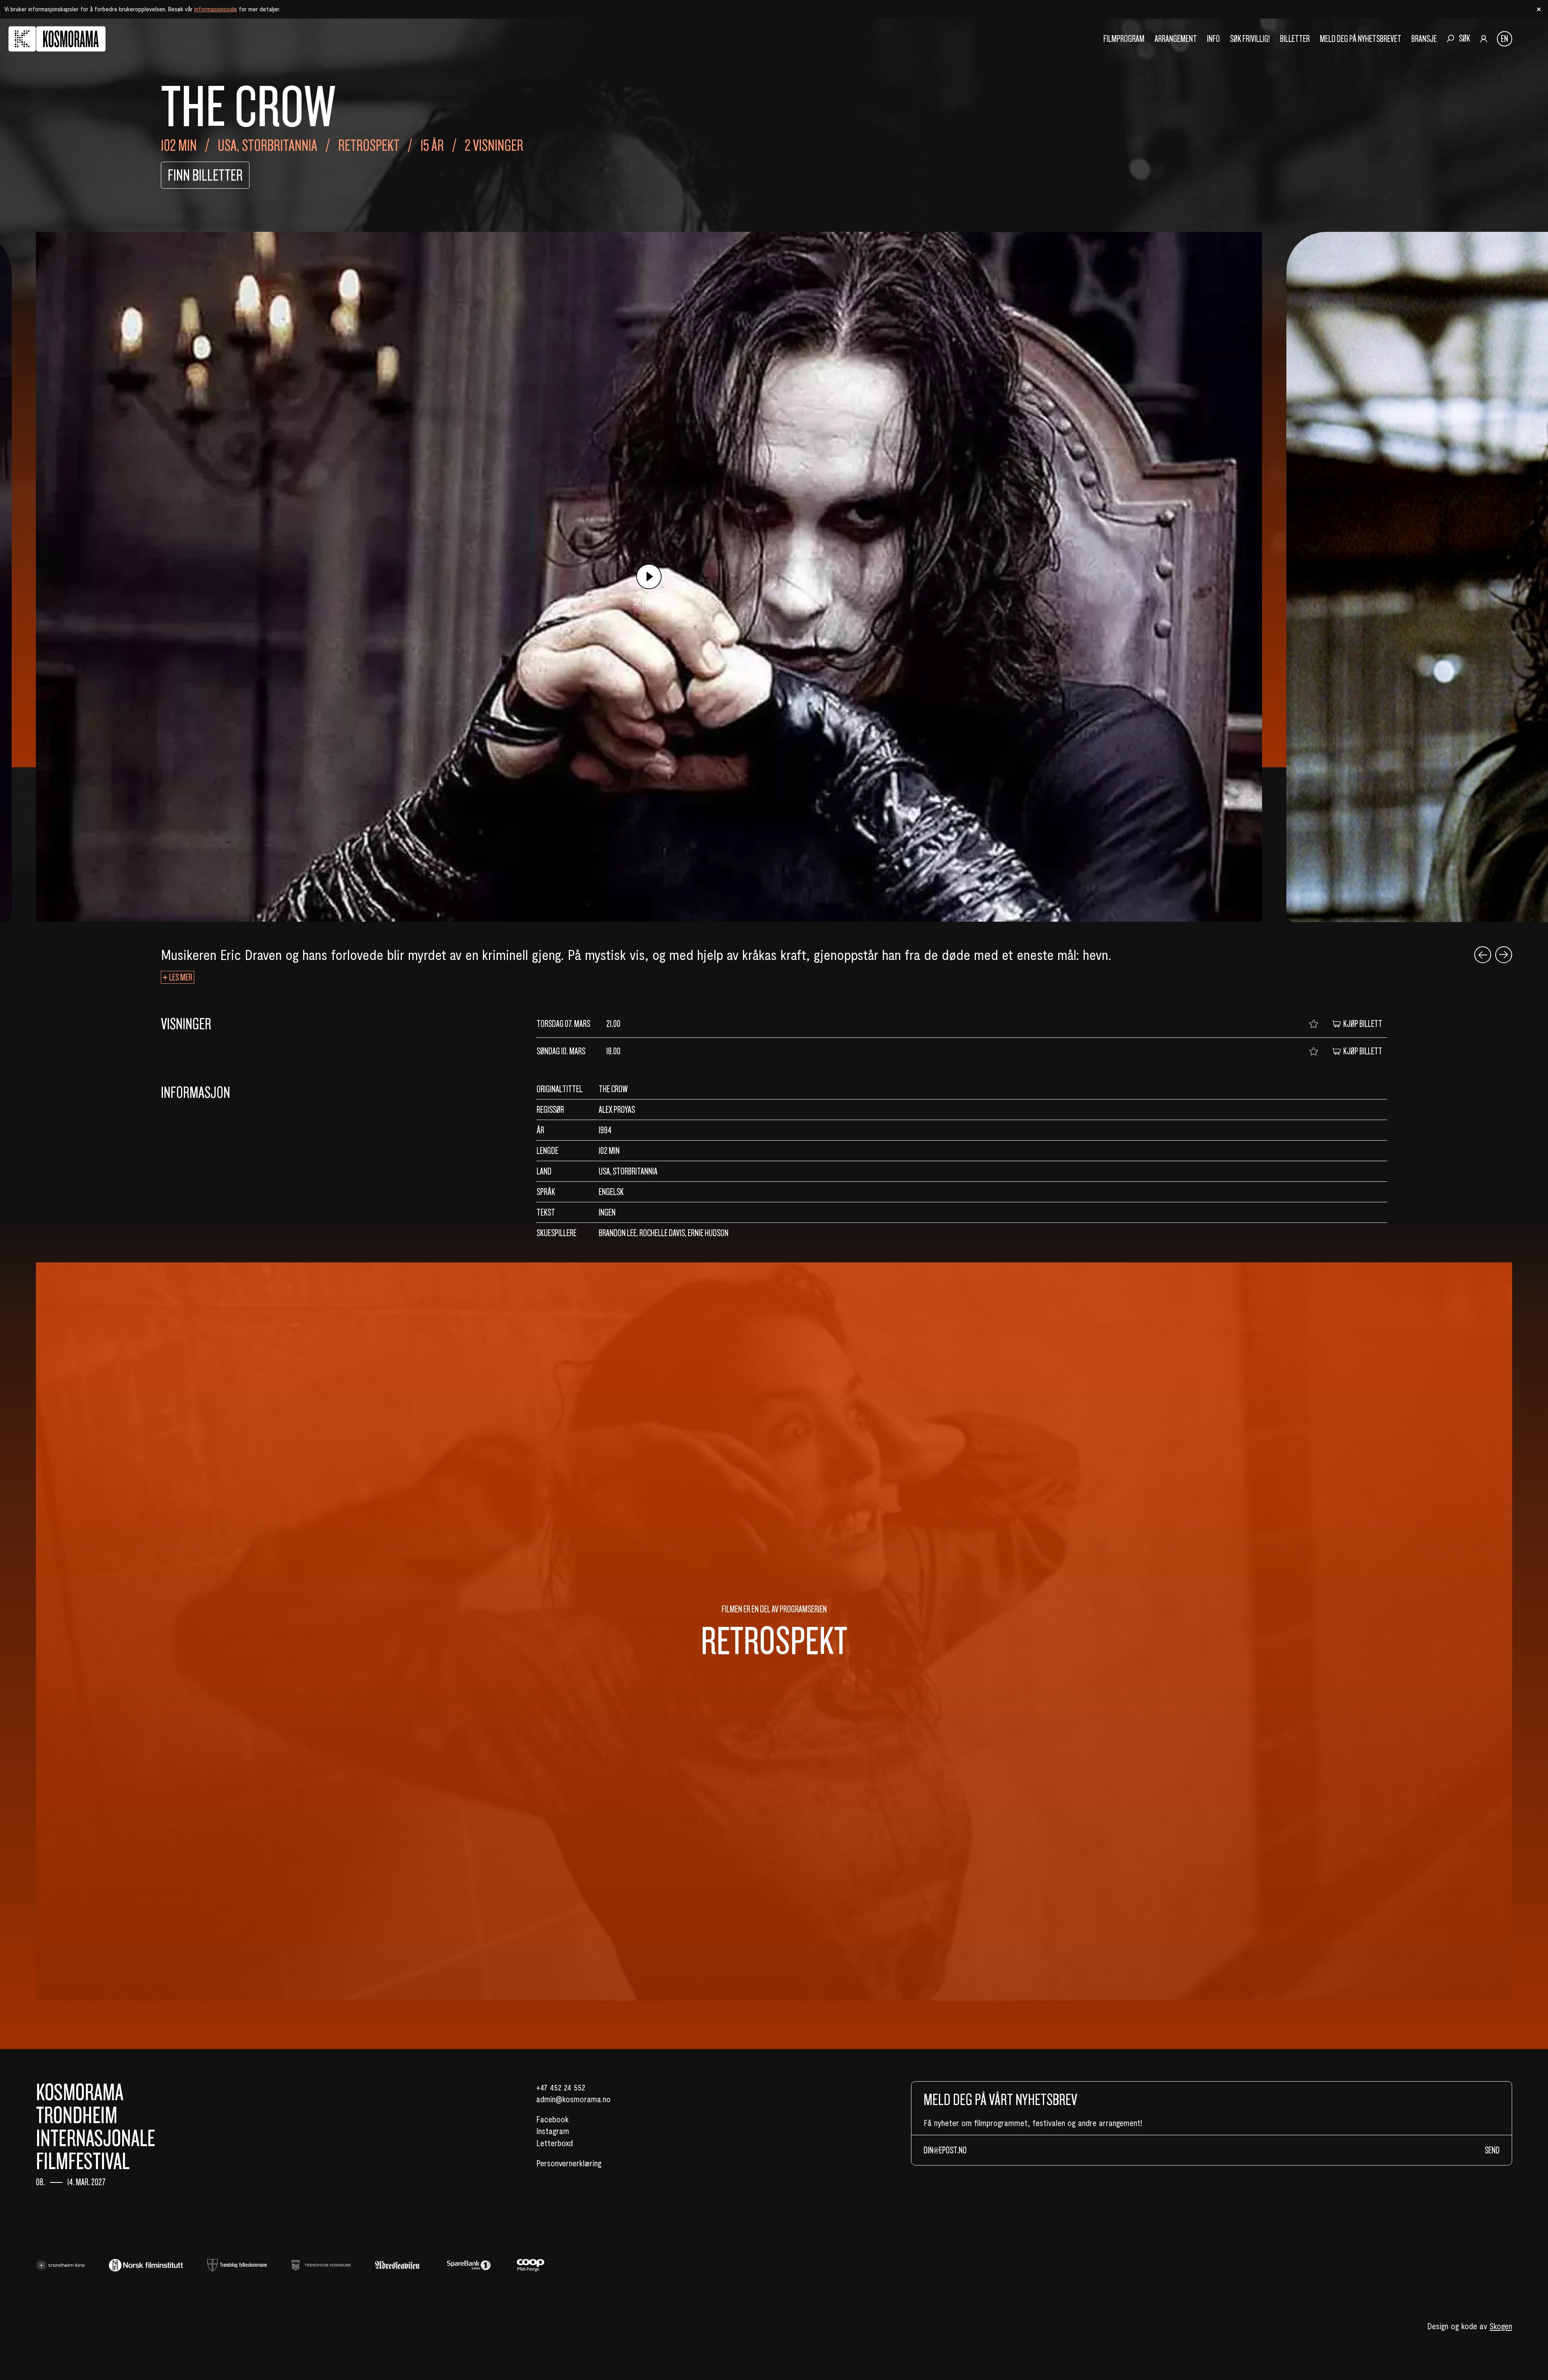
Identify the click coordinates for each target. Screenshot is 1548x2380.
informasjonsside (216, 9)
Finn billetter (205, 175)
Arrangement (1176, 39)
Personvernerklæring (569, 2163)
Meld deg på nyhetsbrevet (1361, 39)
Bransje (1424, 39)
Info (1213, 39)
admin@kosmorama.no (573, 2099)
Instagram (553, 2131)
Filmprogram (1124, 39)
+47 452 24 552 (561, 2087)
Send (1492, 2150)
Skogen (1501, 2326)
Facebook (552, 2119)
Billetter (1295, 39)
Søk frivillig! (1250, 39)
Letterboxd (554, 2143)
